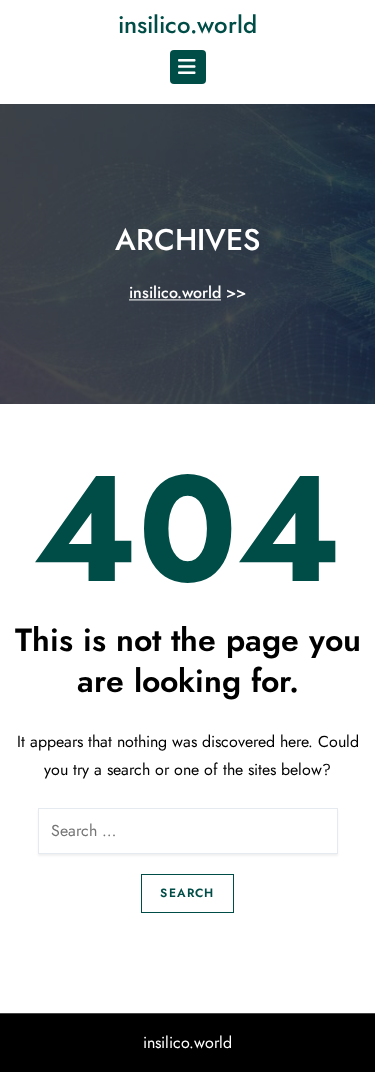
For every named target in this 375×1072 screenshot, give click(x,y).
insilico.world (187, 24)
